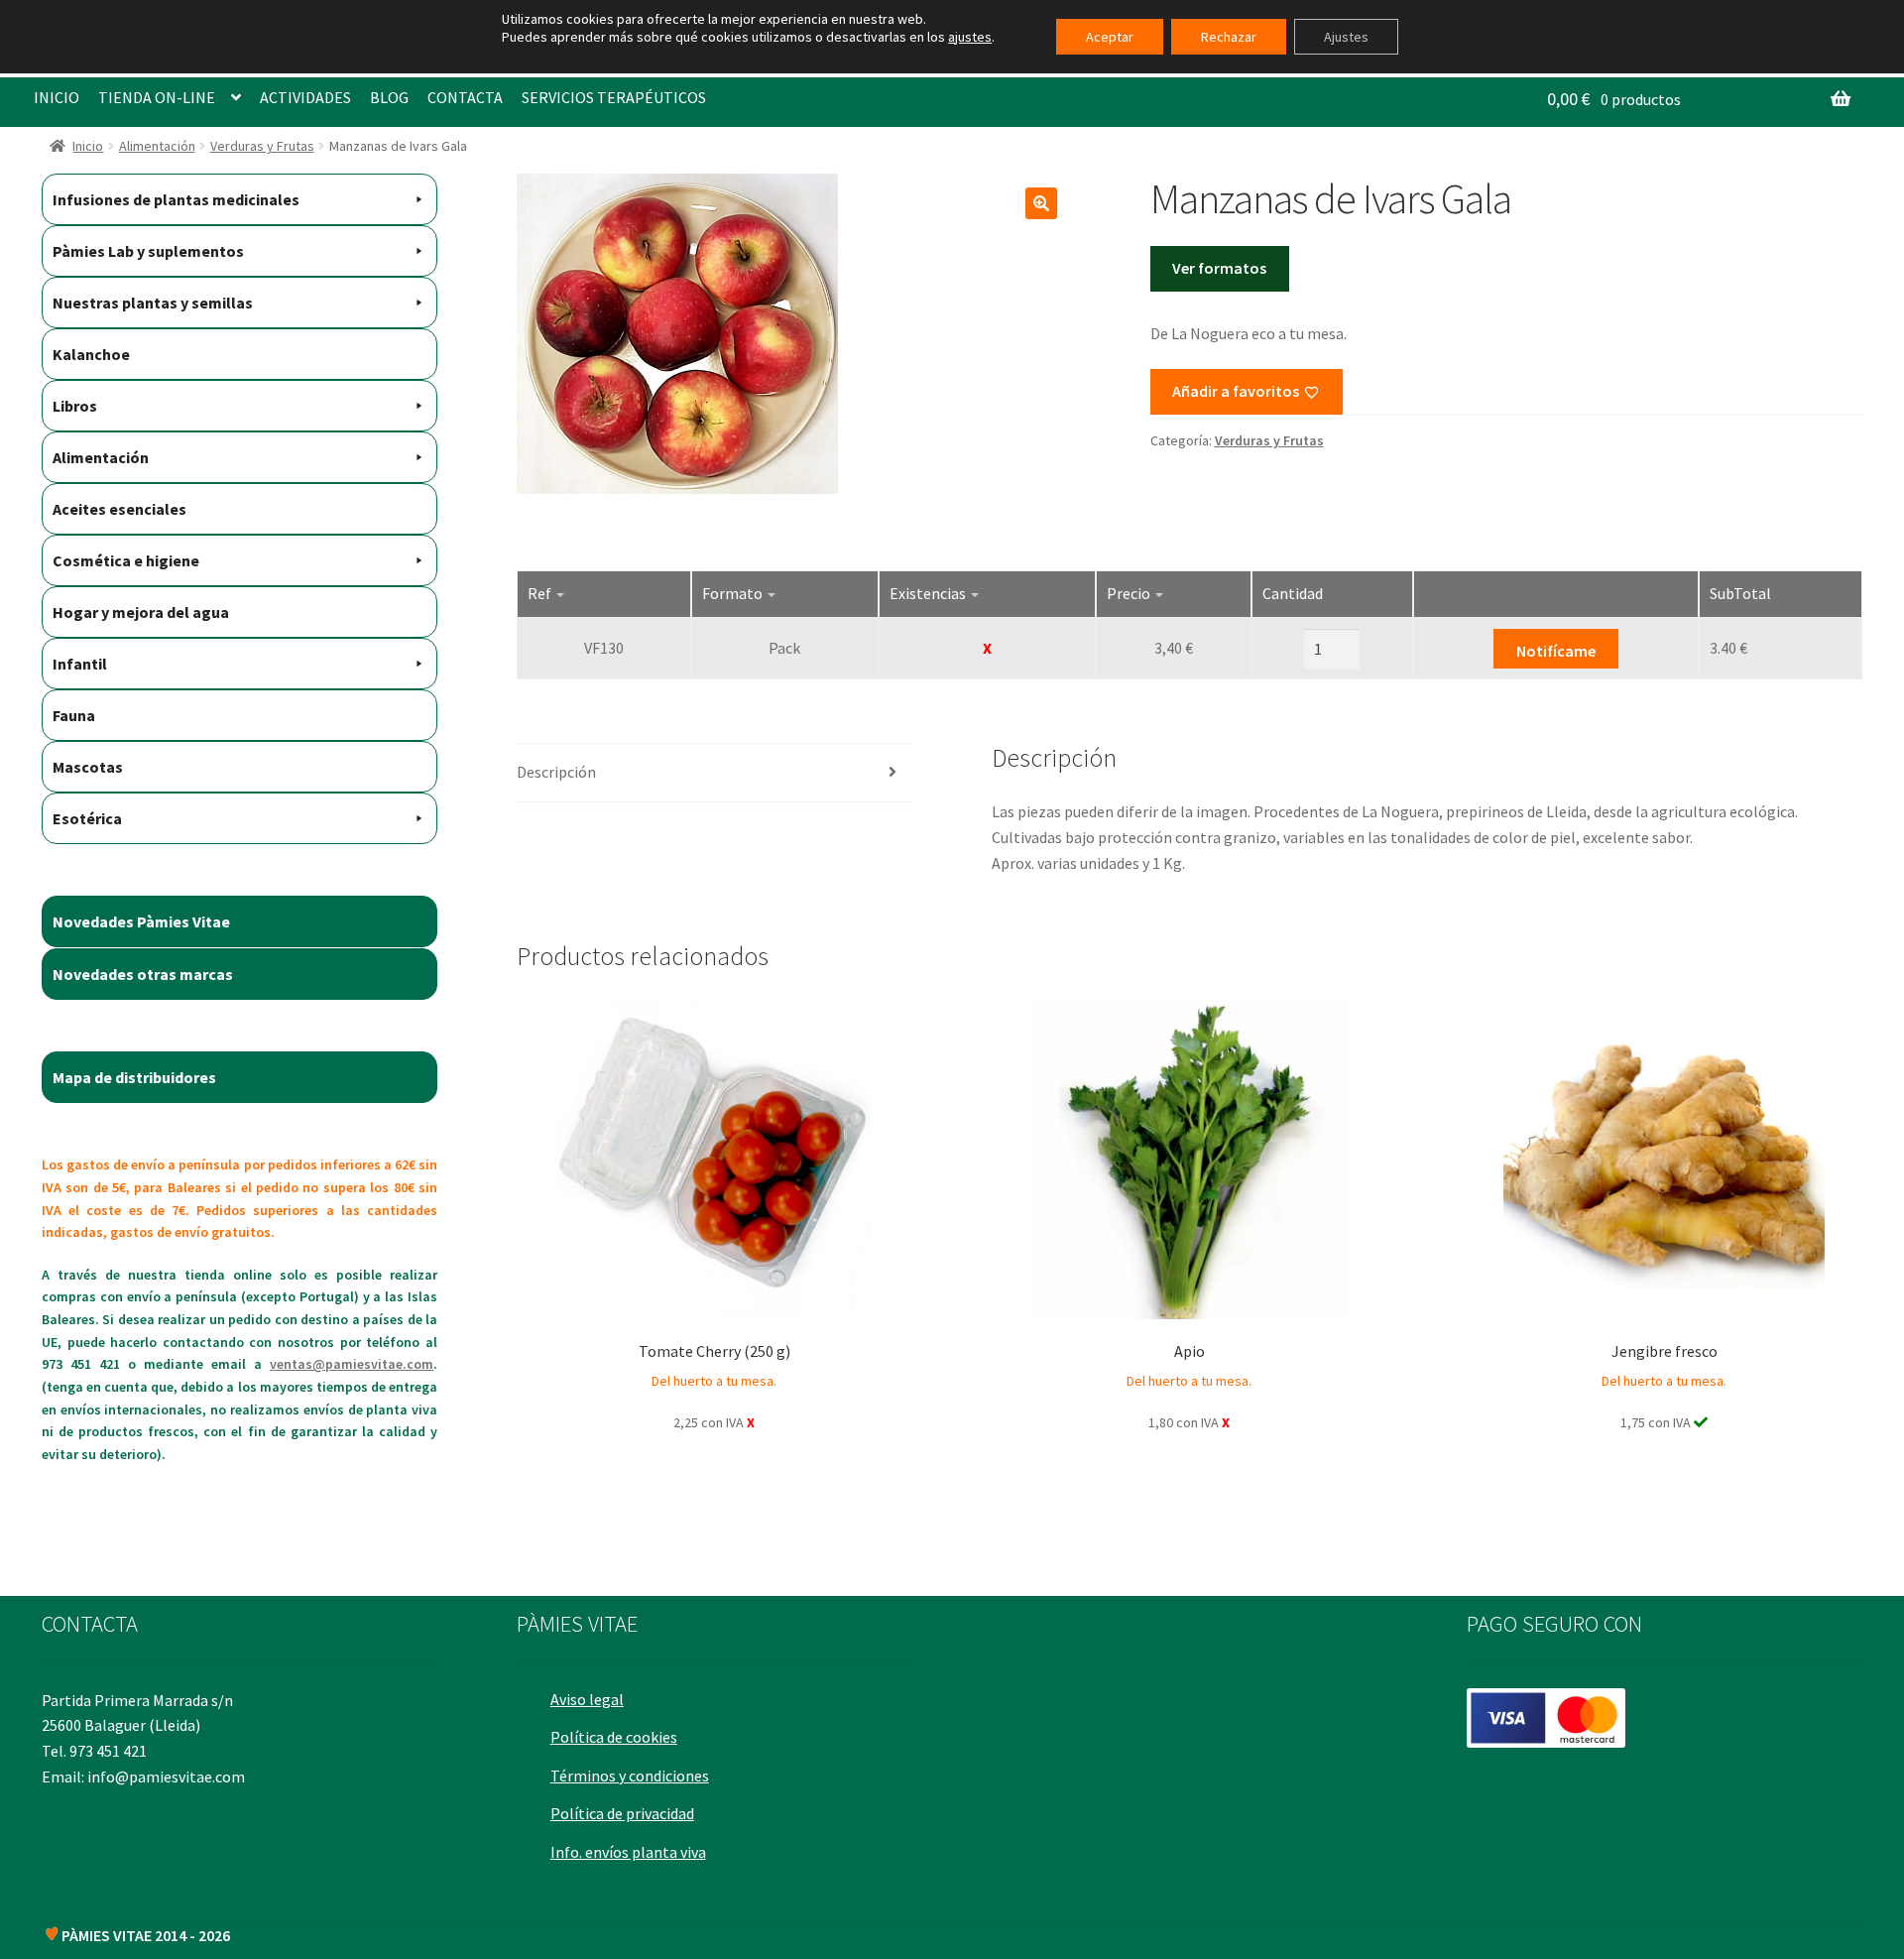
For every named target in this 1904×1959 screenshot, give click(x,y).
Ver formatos (1219, 268)
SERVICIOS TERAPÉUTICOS (614, 97)
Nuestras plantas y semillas (153, 303)
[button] (1041, 203)
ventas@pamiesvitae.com (352, 1364)
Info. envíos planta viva (628, 1852)
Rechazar (1229, 37)
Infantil (80, 664)
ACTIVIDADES (305, 97)
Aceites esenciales (119, 509)
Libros (75, 406)
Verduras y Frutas (262, 146)
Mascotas (88, 767)
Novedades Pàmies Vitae (141, 921)
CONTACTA (465, 97)
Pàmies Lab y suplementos (148, 251)
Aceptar (1110, 37)
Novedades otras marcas (143, 974)
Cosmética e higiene (126, 560)
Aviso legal (587, 1699)
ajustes (970, 37)
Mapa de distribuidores (134, 1077)
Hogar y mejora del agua (141, 612)
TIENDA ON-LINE (157, 97)
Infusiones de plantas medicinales (176, 199)
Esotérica (87, 818)
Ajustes (1346, 37)
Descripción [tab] (556, 772)
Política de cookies (614, 1737)
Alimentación (157, 146)
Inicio (88, 146)
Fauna (74, 715)
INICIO (57, 97)
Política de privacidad (622, 1813)
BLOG (389, 97)
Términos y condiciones (630, 1775)
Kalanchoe (91, 354)
